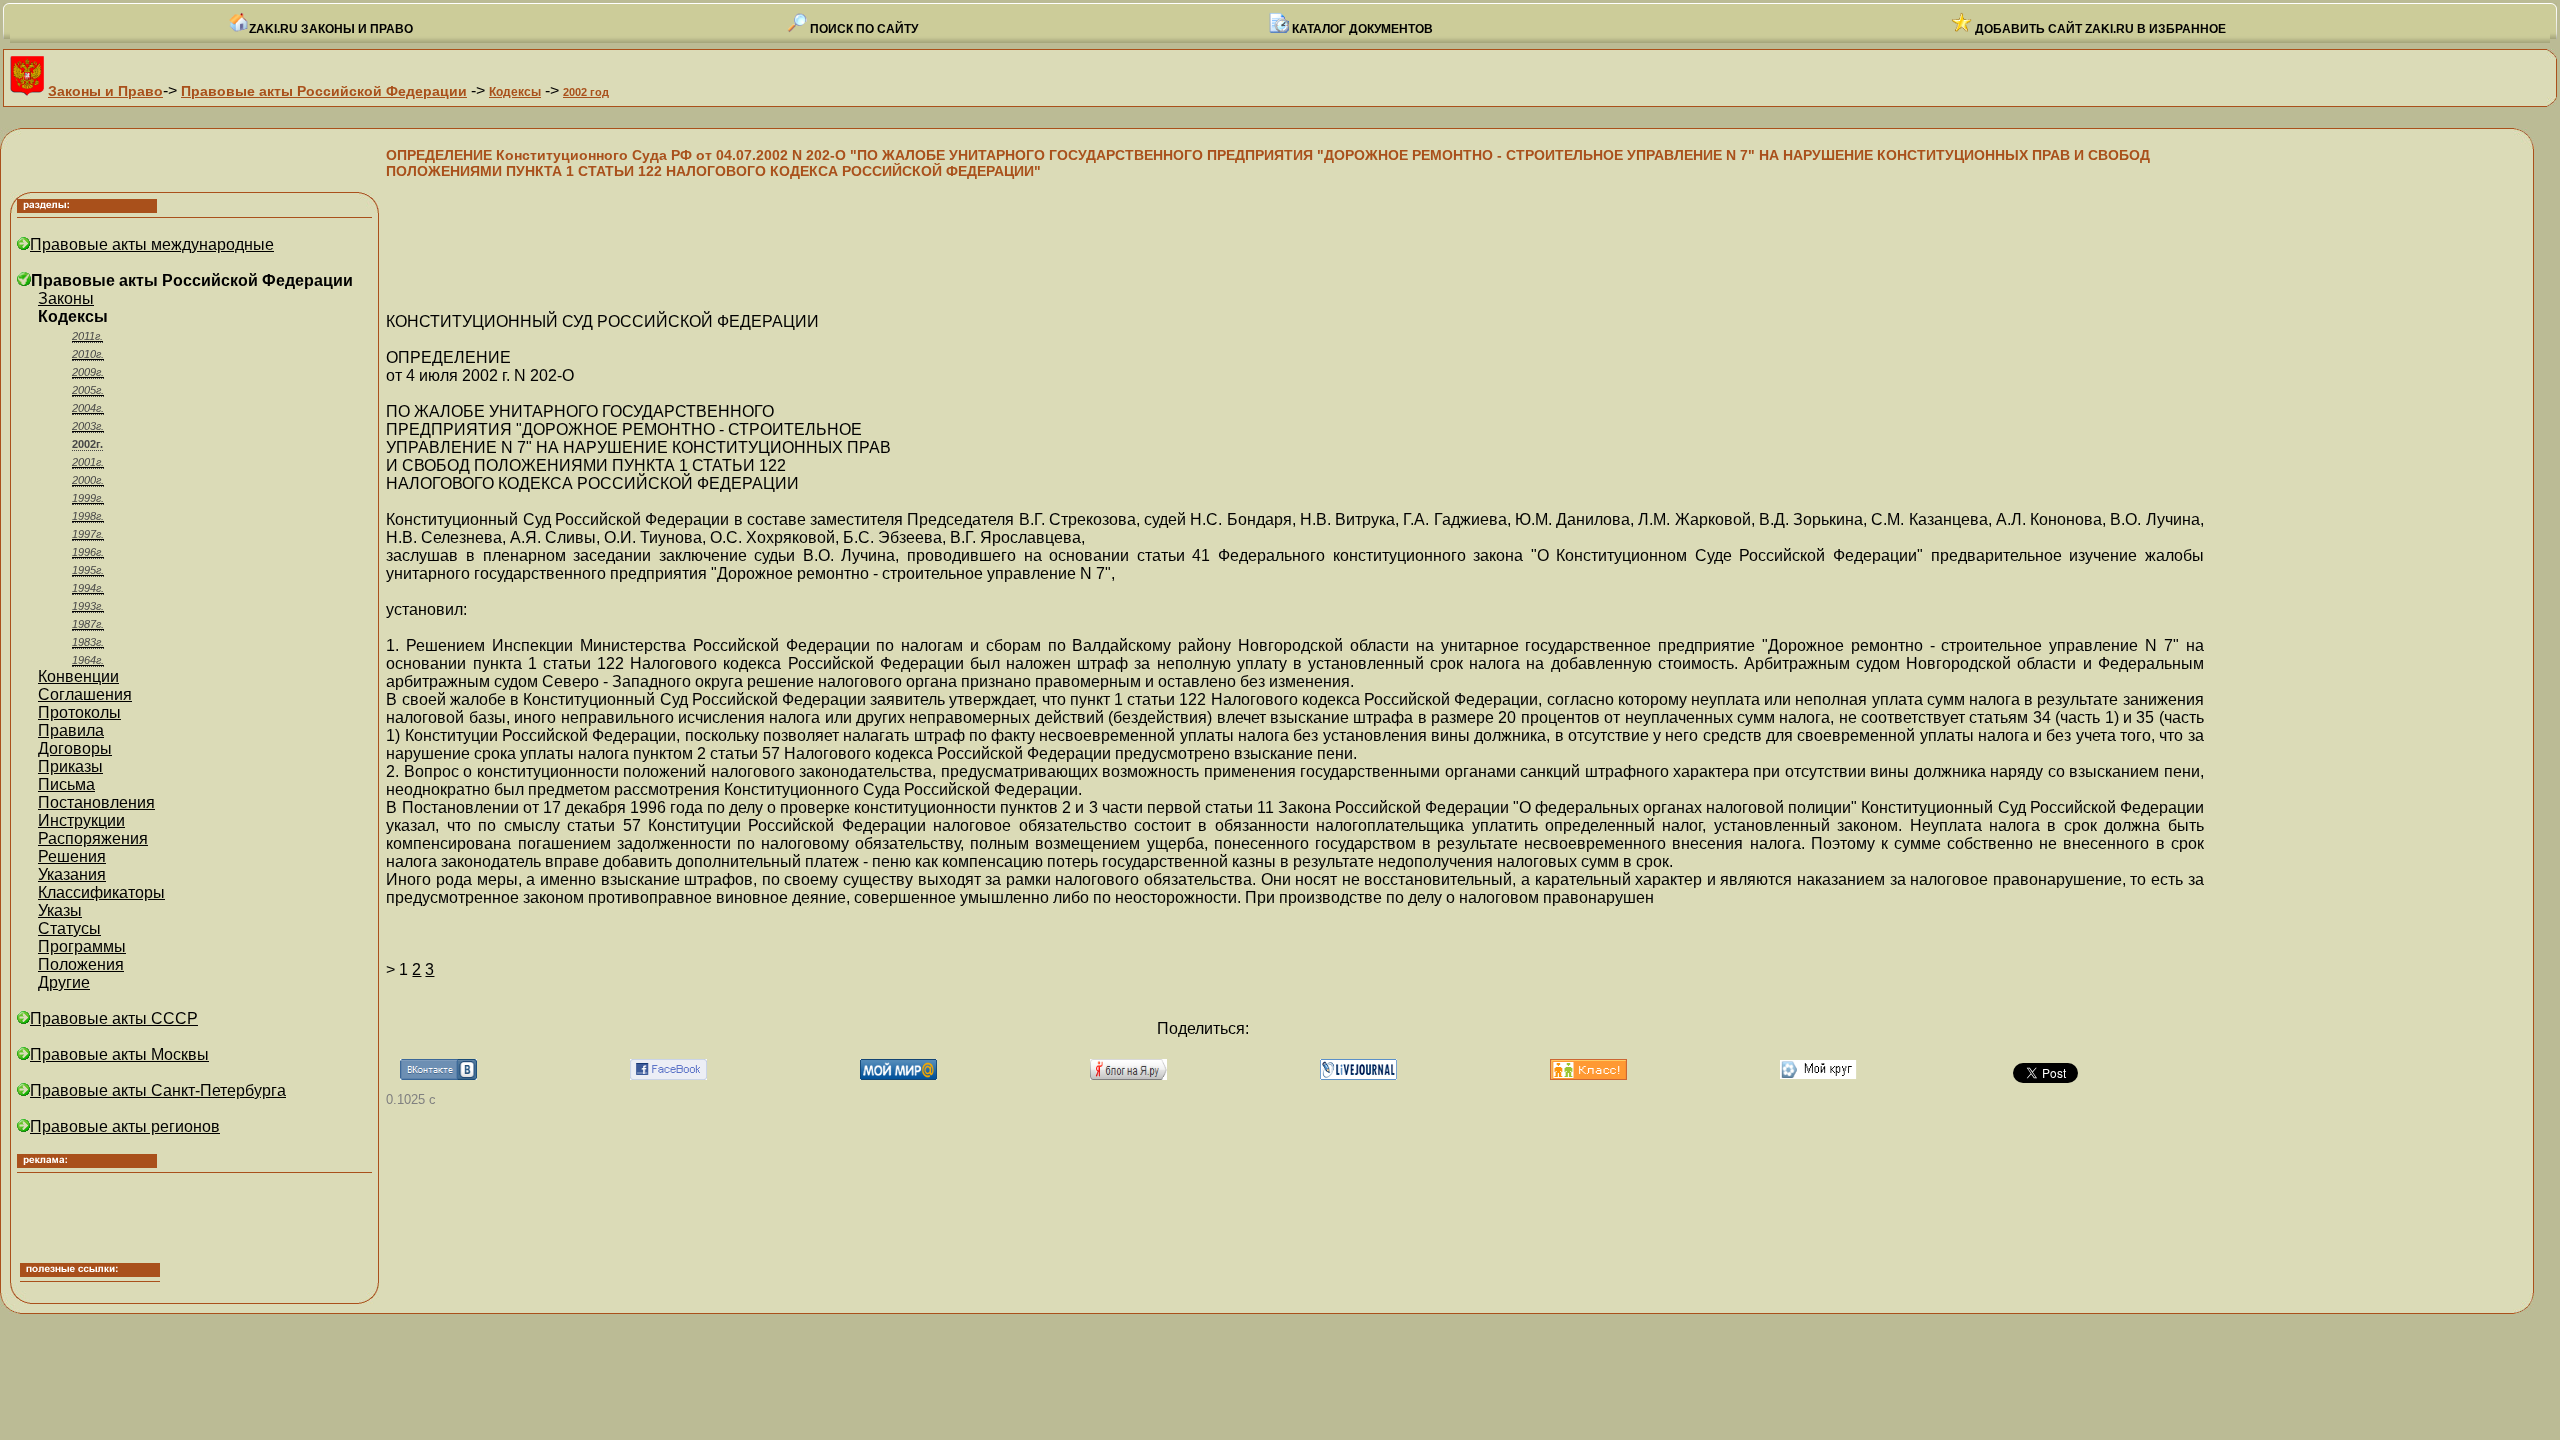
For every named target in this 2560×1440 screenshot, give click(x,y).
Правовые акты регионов (125, 1126)
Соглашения (85, 694)
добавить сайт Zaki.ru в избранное (2099, 29)
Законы (66, 298)
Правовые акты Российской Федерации (324, 91)
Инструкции (81, 820)
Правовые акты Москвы (119, 1054)
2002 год (586, 92)
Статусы (69, 928)
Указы (60, 910)
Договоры (75, 748)
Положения (81, 964)
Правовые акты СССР (114, 1018)
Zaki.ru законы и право (331, 29)
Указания (72, 874)
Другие (64, 982)
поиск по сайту (862, 29)
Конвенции (78, 676)
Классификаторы (101, 892)
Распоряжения (93, 838)
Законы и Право (105, 91)
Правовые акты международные (152, 244)
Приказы (70, 766)
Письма (66, 784)
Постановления (96, 802)
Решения (72, 856)
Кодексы (515, 92)
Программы (82, 946)
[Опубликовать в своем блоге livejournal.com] (1358, 1074)
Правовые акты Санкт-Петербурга (158, 1090)
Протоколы (79, 712)
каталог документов (1361, 29)
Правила (71, 730)
